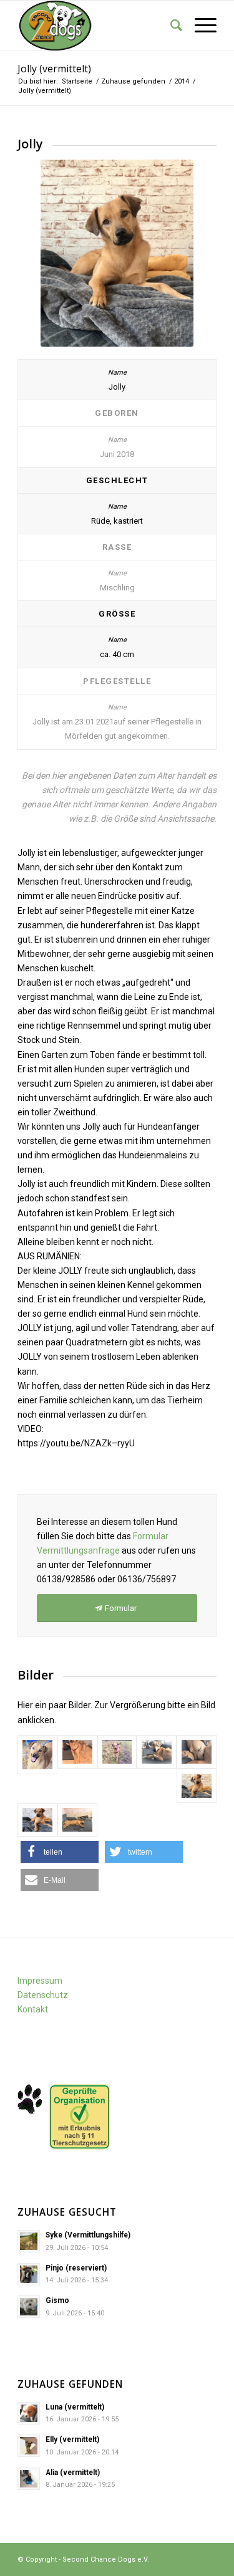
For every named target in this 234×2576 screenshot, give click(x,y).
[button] (60, 1852)
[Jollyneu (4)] (197, 1786)
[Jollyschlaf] (197, 1752)
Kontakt (33, 2009)
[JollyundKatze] (77, 1820)
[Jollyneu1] (117, 1752)
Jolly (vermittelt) (54, 69)
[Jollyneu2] (157, 1752)
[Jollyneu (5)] (37, 1820)
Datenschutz (43, 1995)
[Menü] (199, 26)
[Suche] (170, 26)
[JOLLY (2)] (37, 1755)
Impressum (40, 1981)
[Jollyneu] (77, 1752)
